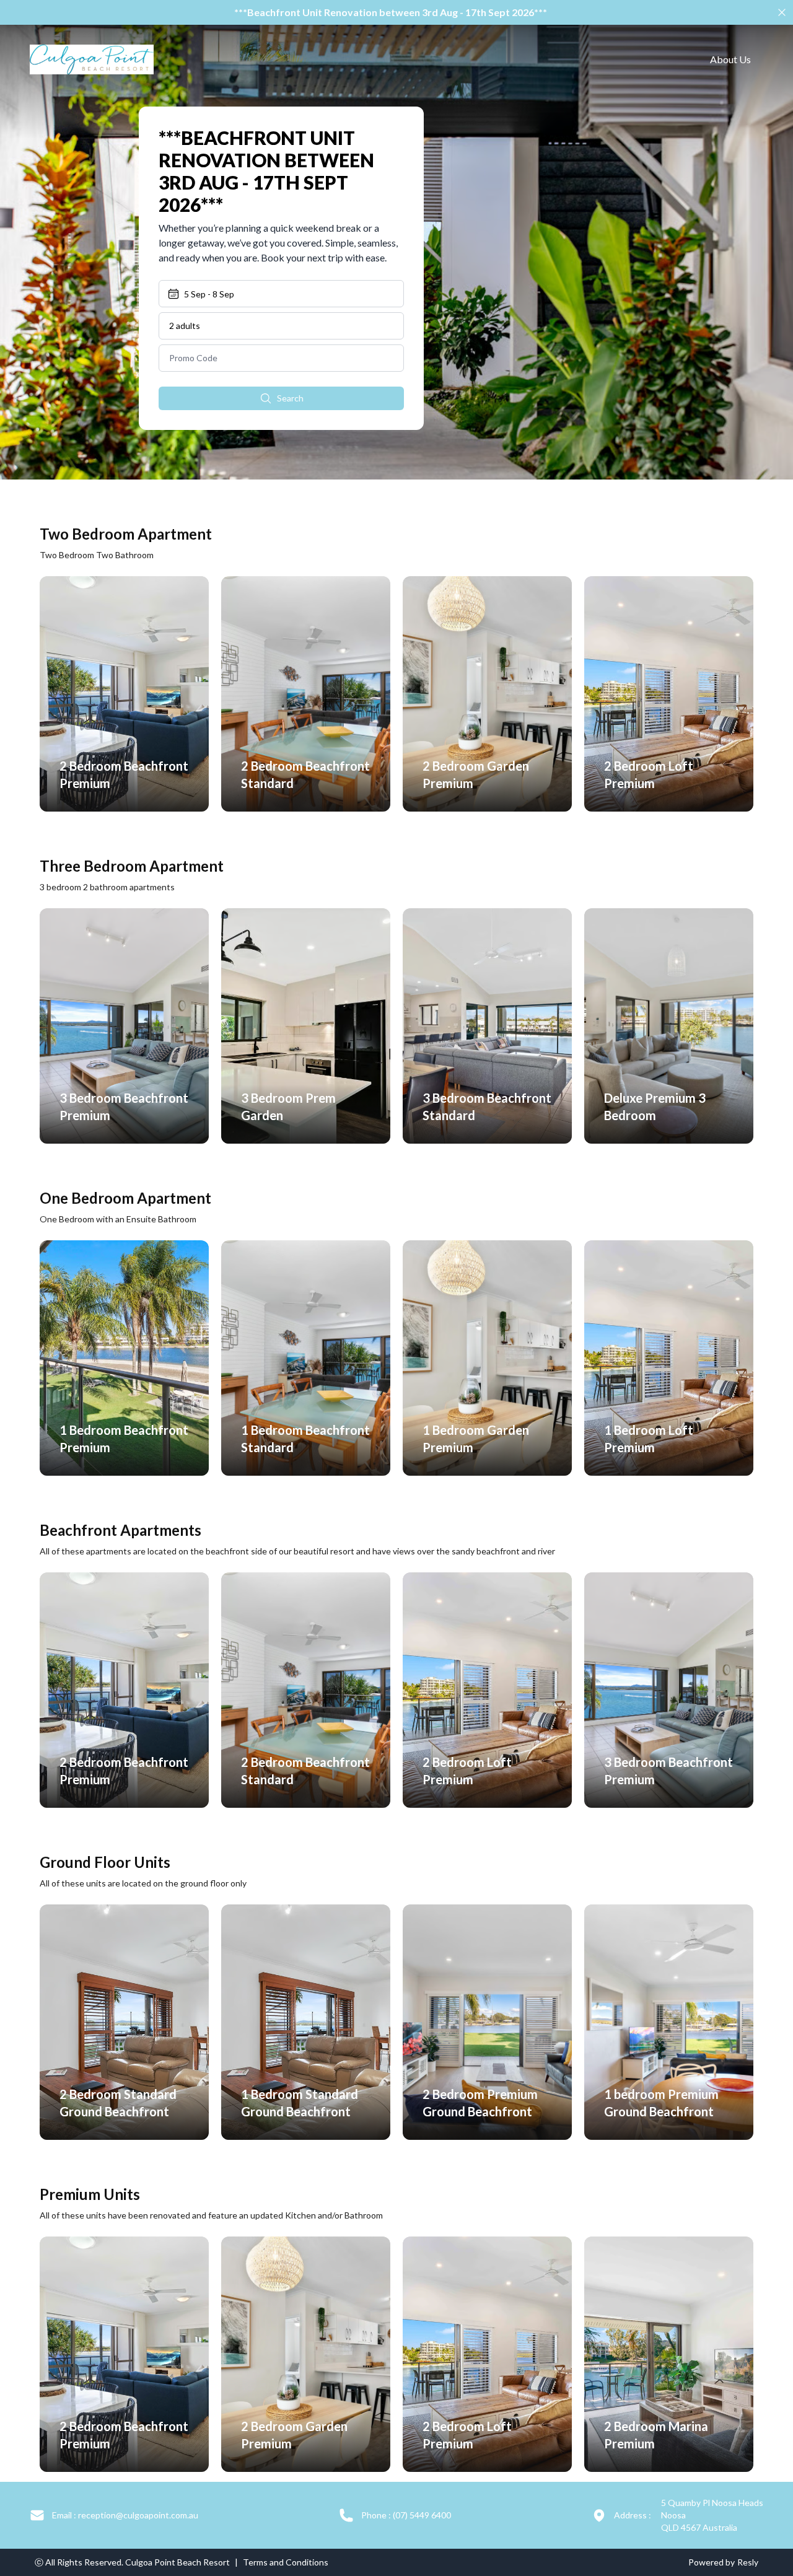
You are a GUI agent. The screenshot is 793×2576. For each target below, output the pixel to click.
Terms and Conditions (286, 2562)
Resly (748, 2562)
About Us (730, 59)
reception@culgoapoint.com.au (125, 2515)
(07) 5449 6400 (406, 2515)
